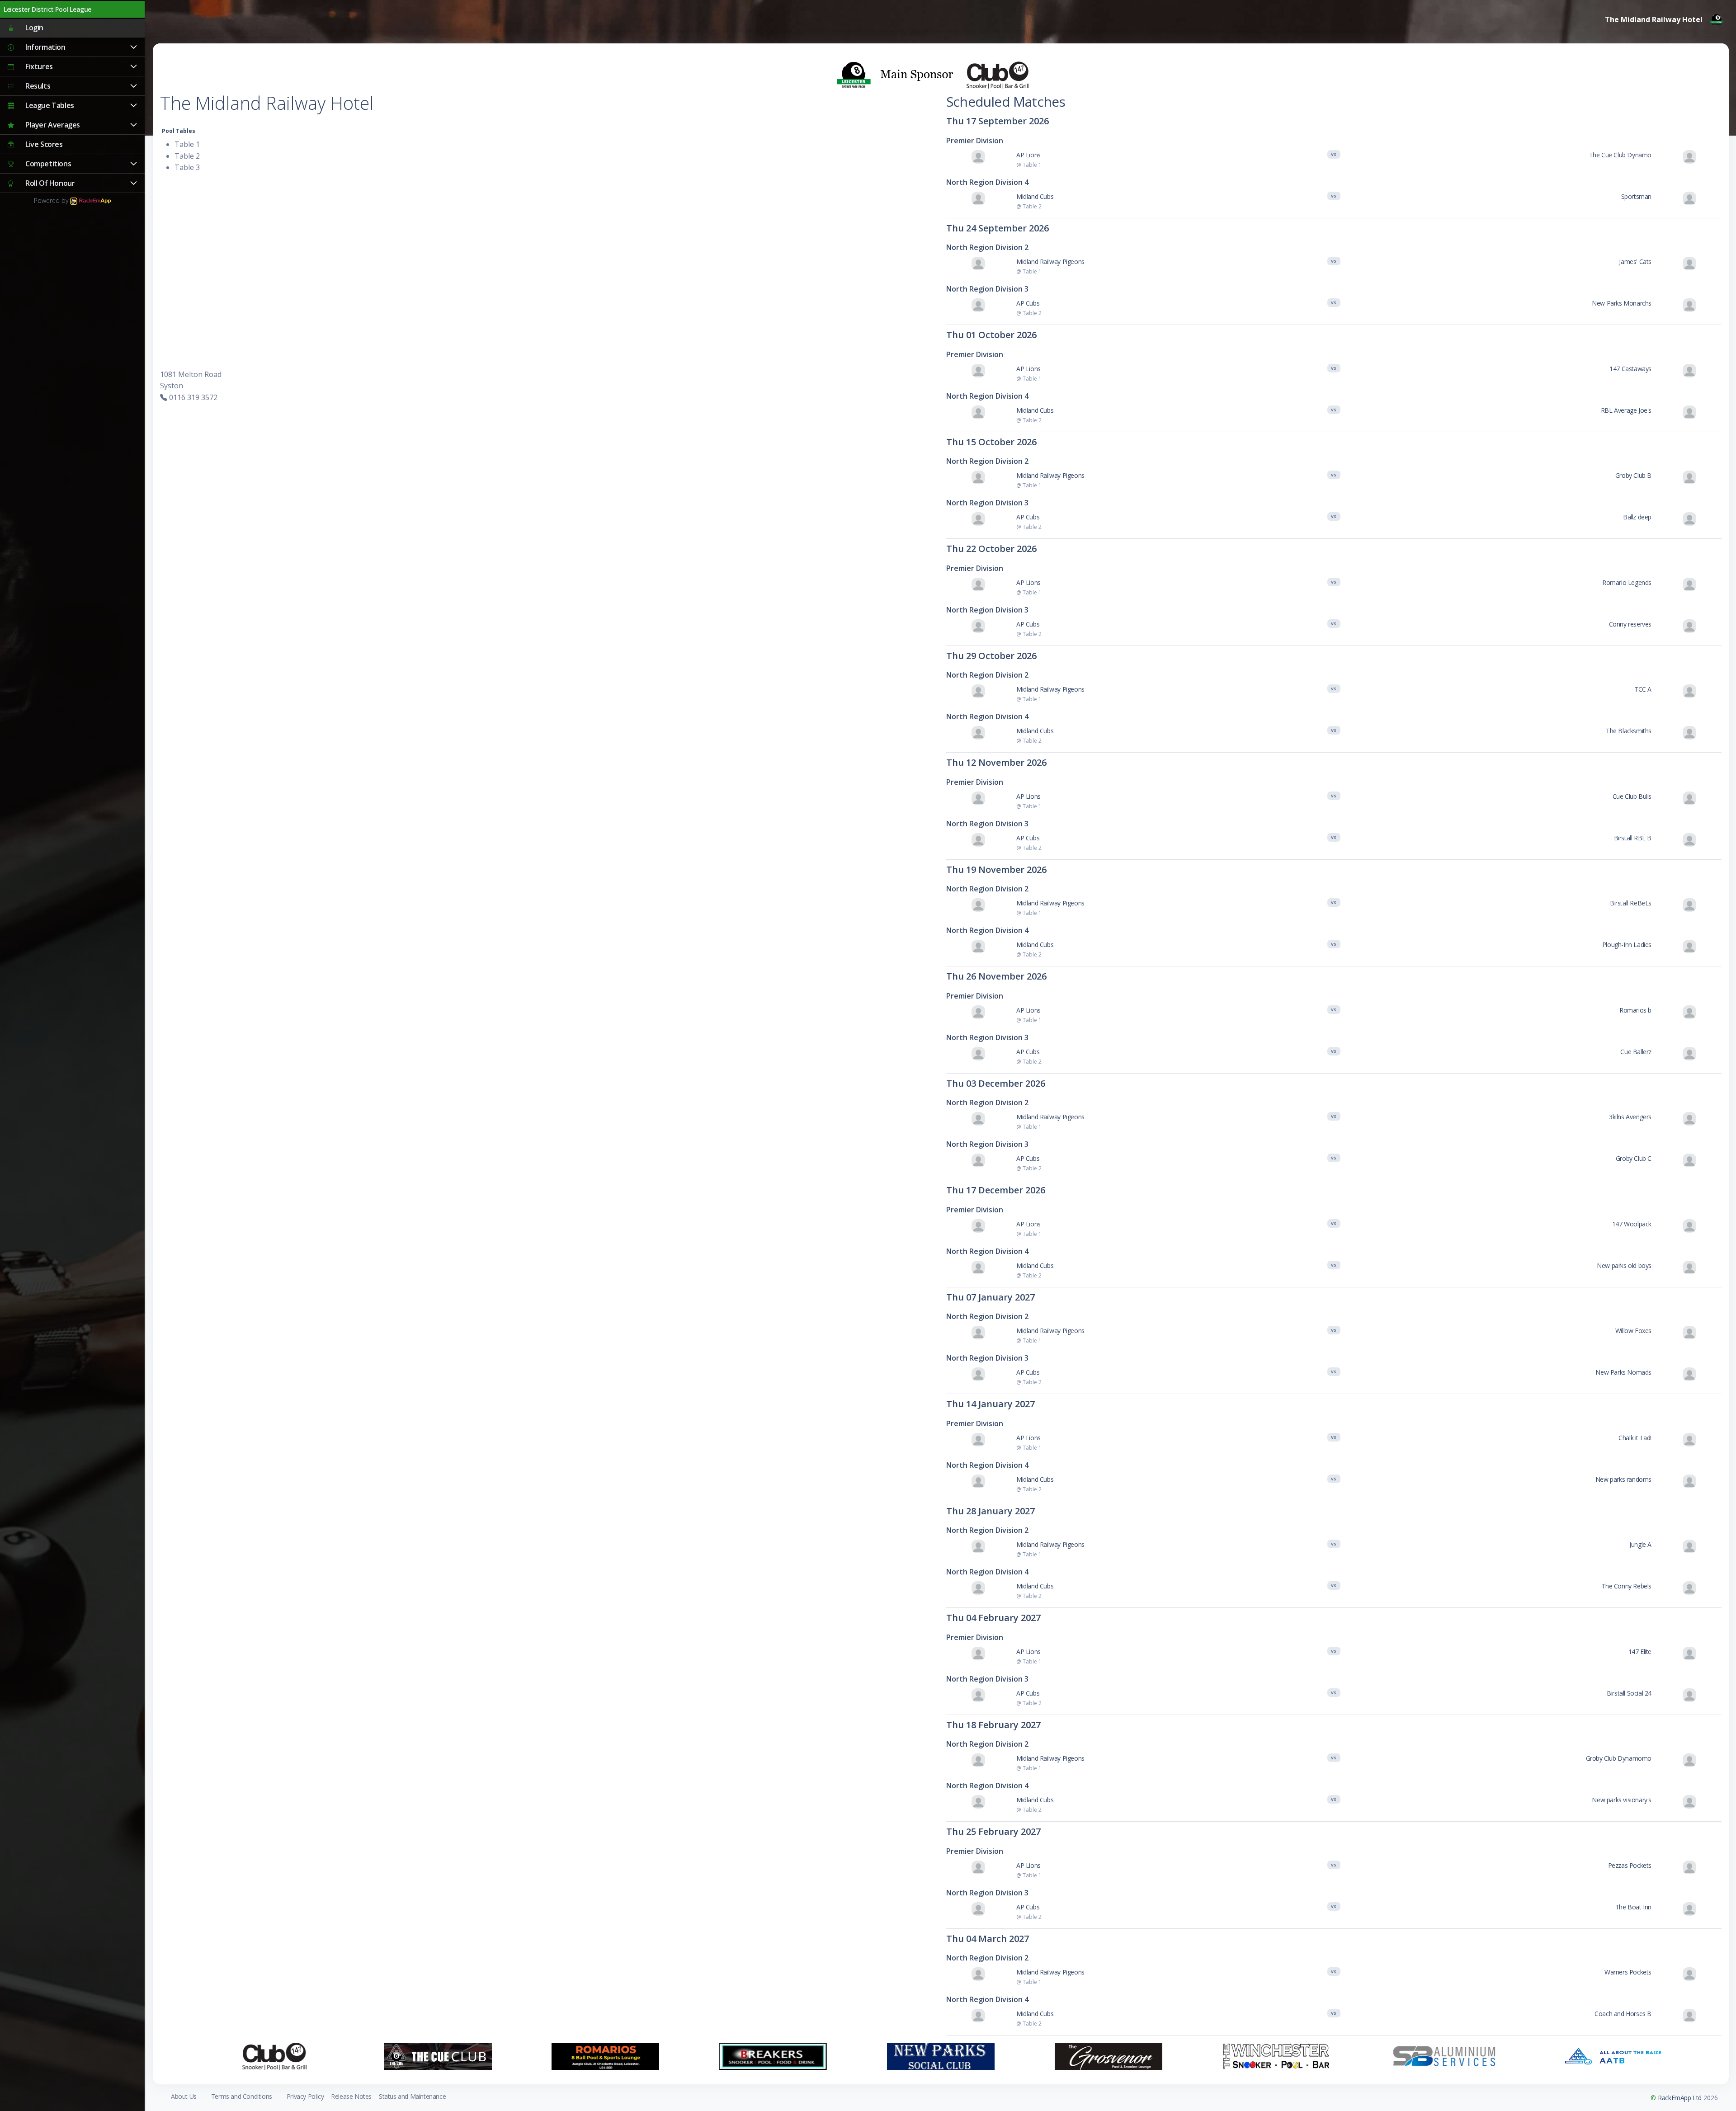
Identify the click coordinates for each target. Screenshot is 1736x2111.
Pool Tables (179, 131)
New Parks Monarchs (1622, 303)
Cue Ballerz (1636, 1052)
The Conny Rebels (1626, 1586)
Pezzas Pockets (1630, 1865)
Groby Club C (1634, 1158)
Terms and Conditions (242, 2096)
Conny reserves (1630, 624)
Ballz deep (1637, 517)
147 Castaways (1630, 369)
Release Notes (351, 2096)
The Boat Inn (1633, 1907)
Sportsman (1636, 196)
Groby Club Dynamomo (1619, 1758)
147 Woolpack (1632, 1224)
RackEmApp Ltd (1680, 2098)
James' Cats (1635, 262)
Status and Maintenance (412, 2096)
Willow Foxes (1633, 1331)
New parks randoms (1623, 1479)
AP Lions (1028, 155)
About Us (184, 2096)
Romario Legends (1627, 582)
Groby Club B (1633, 475)
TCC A (1643, 689)
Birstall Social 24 (1629, 1693)
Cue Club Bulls (1632, 796)
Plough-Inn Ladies (1627, 945)
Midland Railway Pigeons (1050, 262)
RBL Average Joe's (1626, 410)
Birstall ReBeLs (1631, 903)
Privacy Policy (305, 2096)
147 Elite (1640, 1652)
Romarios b (1635, 1010)
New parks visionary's (1622, 1800)
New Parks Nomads (1623, 1372)
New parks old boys (1624, 1265)
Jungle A (1640, 1544)
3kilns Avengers (1630, 1117)
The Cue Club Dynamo (1620, 155)
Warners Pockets (1628, 1972)
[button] (72, 47)
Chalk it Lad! (1635, 1438)
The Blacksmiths (1629, 731)
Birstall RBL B (1633, 838)
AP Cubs (1028, 303)
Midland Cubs (1035, 196)
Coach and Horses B (1623, 2014)
